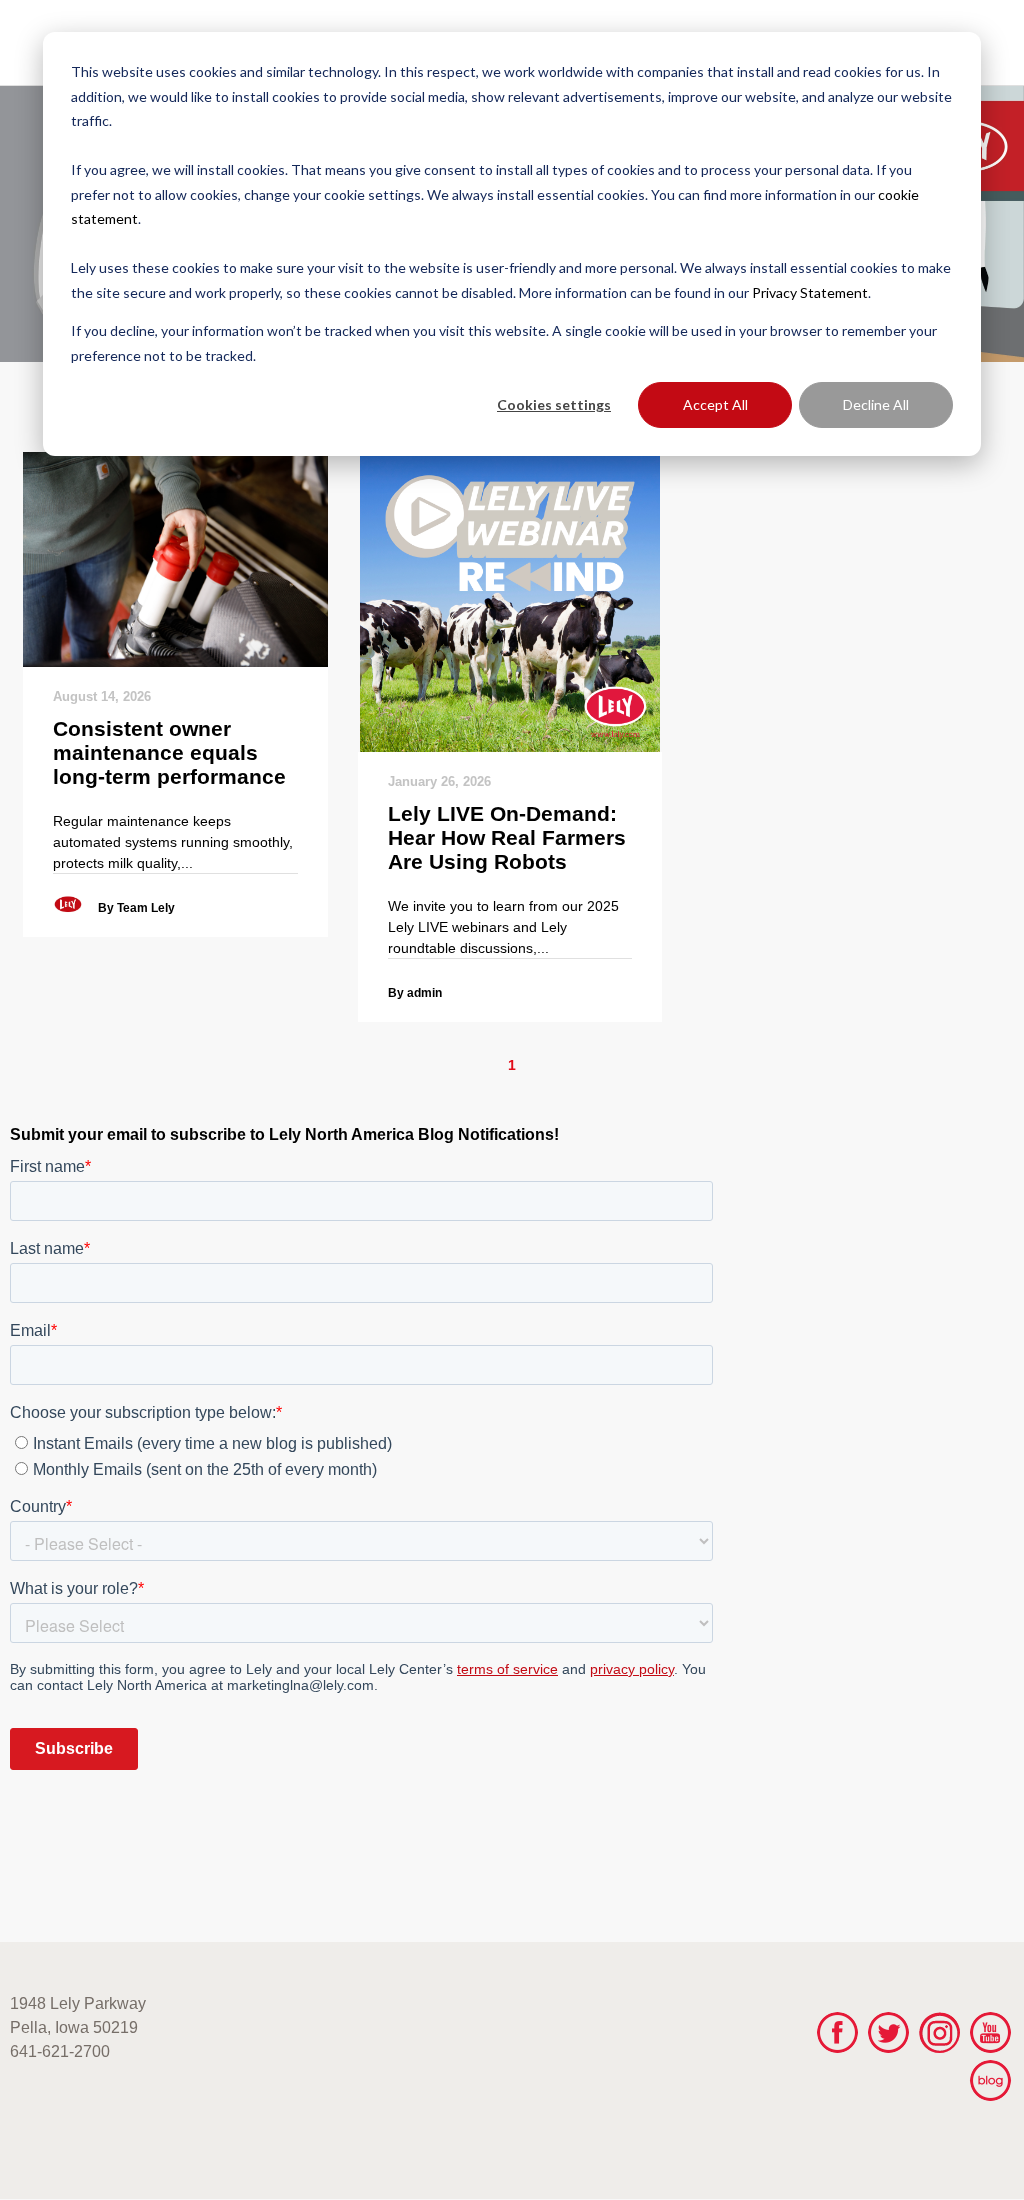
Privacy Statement (810, 292)
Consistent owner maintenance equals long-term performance (169, 752)
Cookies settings (554, 404)
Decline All (876, 404)
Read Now (175, 559)
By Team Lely (136, 908)
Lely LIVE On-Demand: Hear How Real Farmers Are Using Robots (507, 837)
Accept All (715, 404)
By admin (415, 993)
